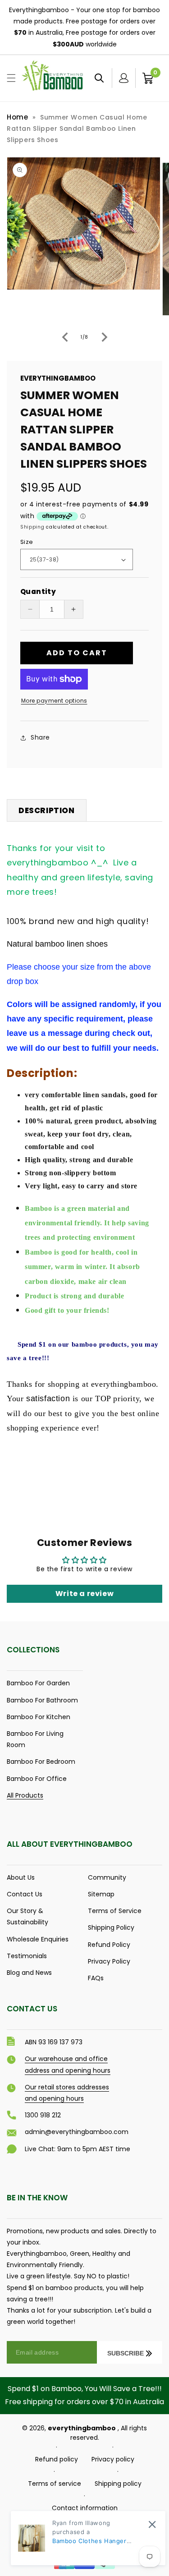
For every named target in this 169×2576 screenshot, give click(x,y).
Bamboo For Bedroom (41, 1762)
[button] (11, 78)
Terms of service (55, 2484)
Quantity (38, 591)
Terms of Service (115, 1911)
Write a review (84, 1594)
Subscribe (126, 2353)
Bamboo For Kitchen (39, 1717)
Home (17, 117)
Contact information (85, 2508)
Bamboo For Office (37, 1779)
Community (107, 1877)
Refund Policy (109, 1945)
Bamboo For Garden (38, 1683)
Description (47, 810)
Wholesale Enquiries (38, 1939)
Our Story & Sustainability (27, 1916)
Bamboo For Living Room (35, 1739)
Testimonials (27, 1956)
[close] (152, 2524)
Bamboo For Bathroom (42, 1700)
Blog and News (29, 1973)
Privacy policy (113, 2459)
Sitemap (101, 1894)
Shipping (32, 527)
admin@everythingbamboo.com (77, 2132)
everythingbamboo (82, 2428)
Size (27, 542)
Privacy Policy (109, 1961)
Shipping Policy (111, 1927)
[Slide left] (65, 337)
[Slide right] (105, 337)
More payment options (54, 701)
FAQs (96, 1978)
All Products (25, 1795)
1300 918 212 (43, 2115)
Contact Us (25, 1894)
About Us (21, 1877)
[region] (84, 28)
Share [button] (40, 737)
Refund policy (57, 2459)
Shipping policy (118, 2484)
